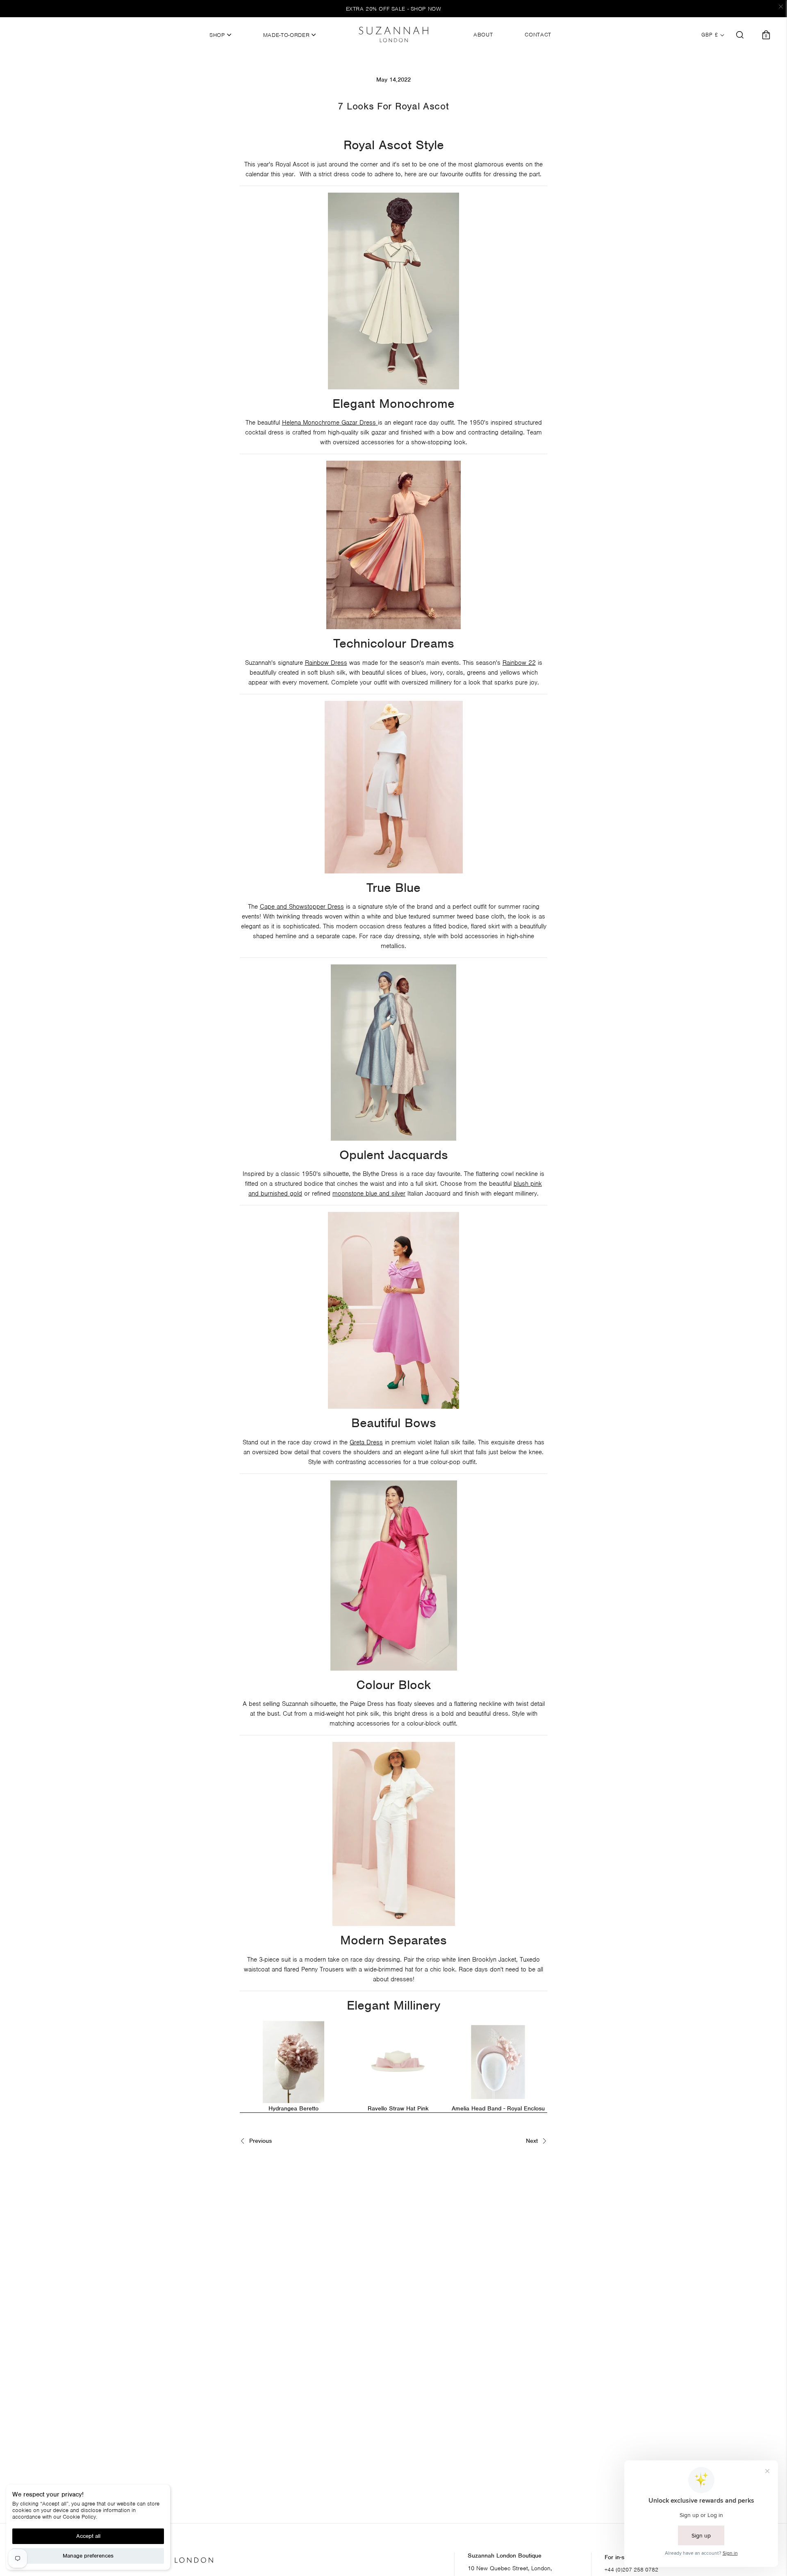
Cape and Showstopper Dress (302, 907)
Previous (259, 2141)
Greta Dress (366, 1442)
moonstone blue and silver (369, 1194)
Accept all (88, 2536)
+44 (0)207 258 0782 (631, 2570)
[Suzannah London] (393, 34)
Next (533, 2141)
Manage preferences (88, 2556)
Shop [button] (218, 35)
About (483, 35)
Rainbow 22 (519, 663)
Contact (538, 35)
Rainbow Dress (326, 663)
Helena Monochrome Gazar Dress (329, 423)
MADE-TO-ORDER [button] (287, 35)
